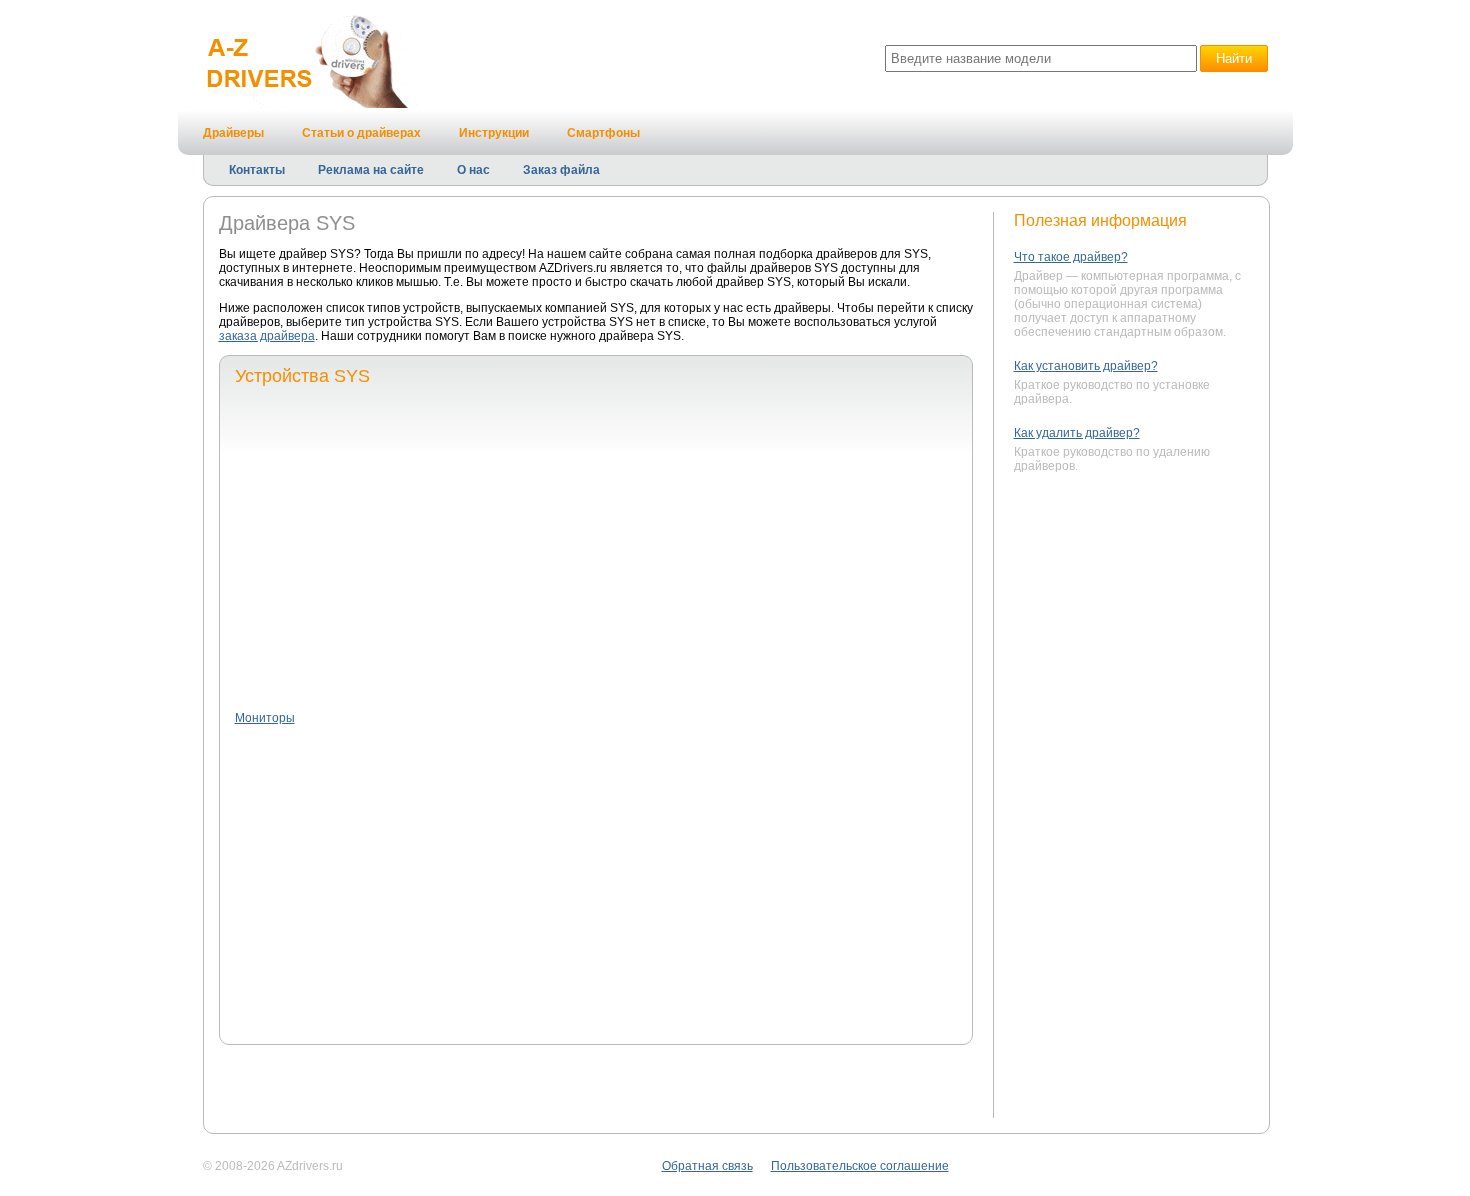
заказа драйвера (267, 336)
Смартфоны (603, 133)
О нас (473, 170)
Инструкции (494, 133)
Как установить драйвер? (1086, 366)
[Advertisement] (596, 547)
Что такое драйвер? (1071, 257)
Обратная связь (707, 1166)
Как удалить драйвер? (1077, 433)
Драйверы (233, 133)
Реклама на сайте (371, 170)
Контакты (257, 170)
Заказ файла (561, 170)
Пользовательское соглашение (860, 1166)
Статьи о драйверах (361, 133)
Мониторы (265, 718)
